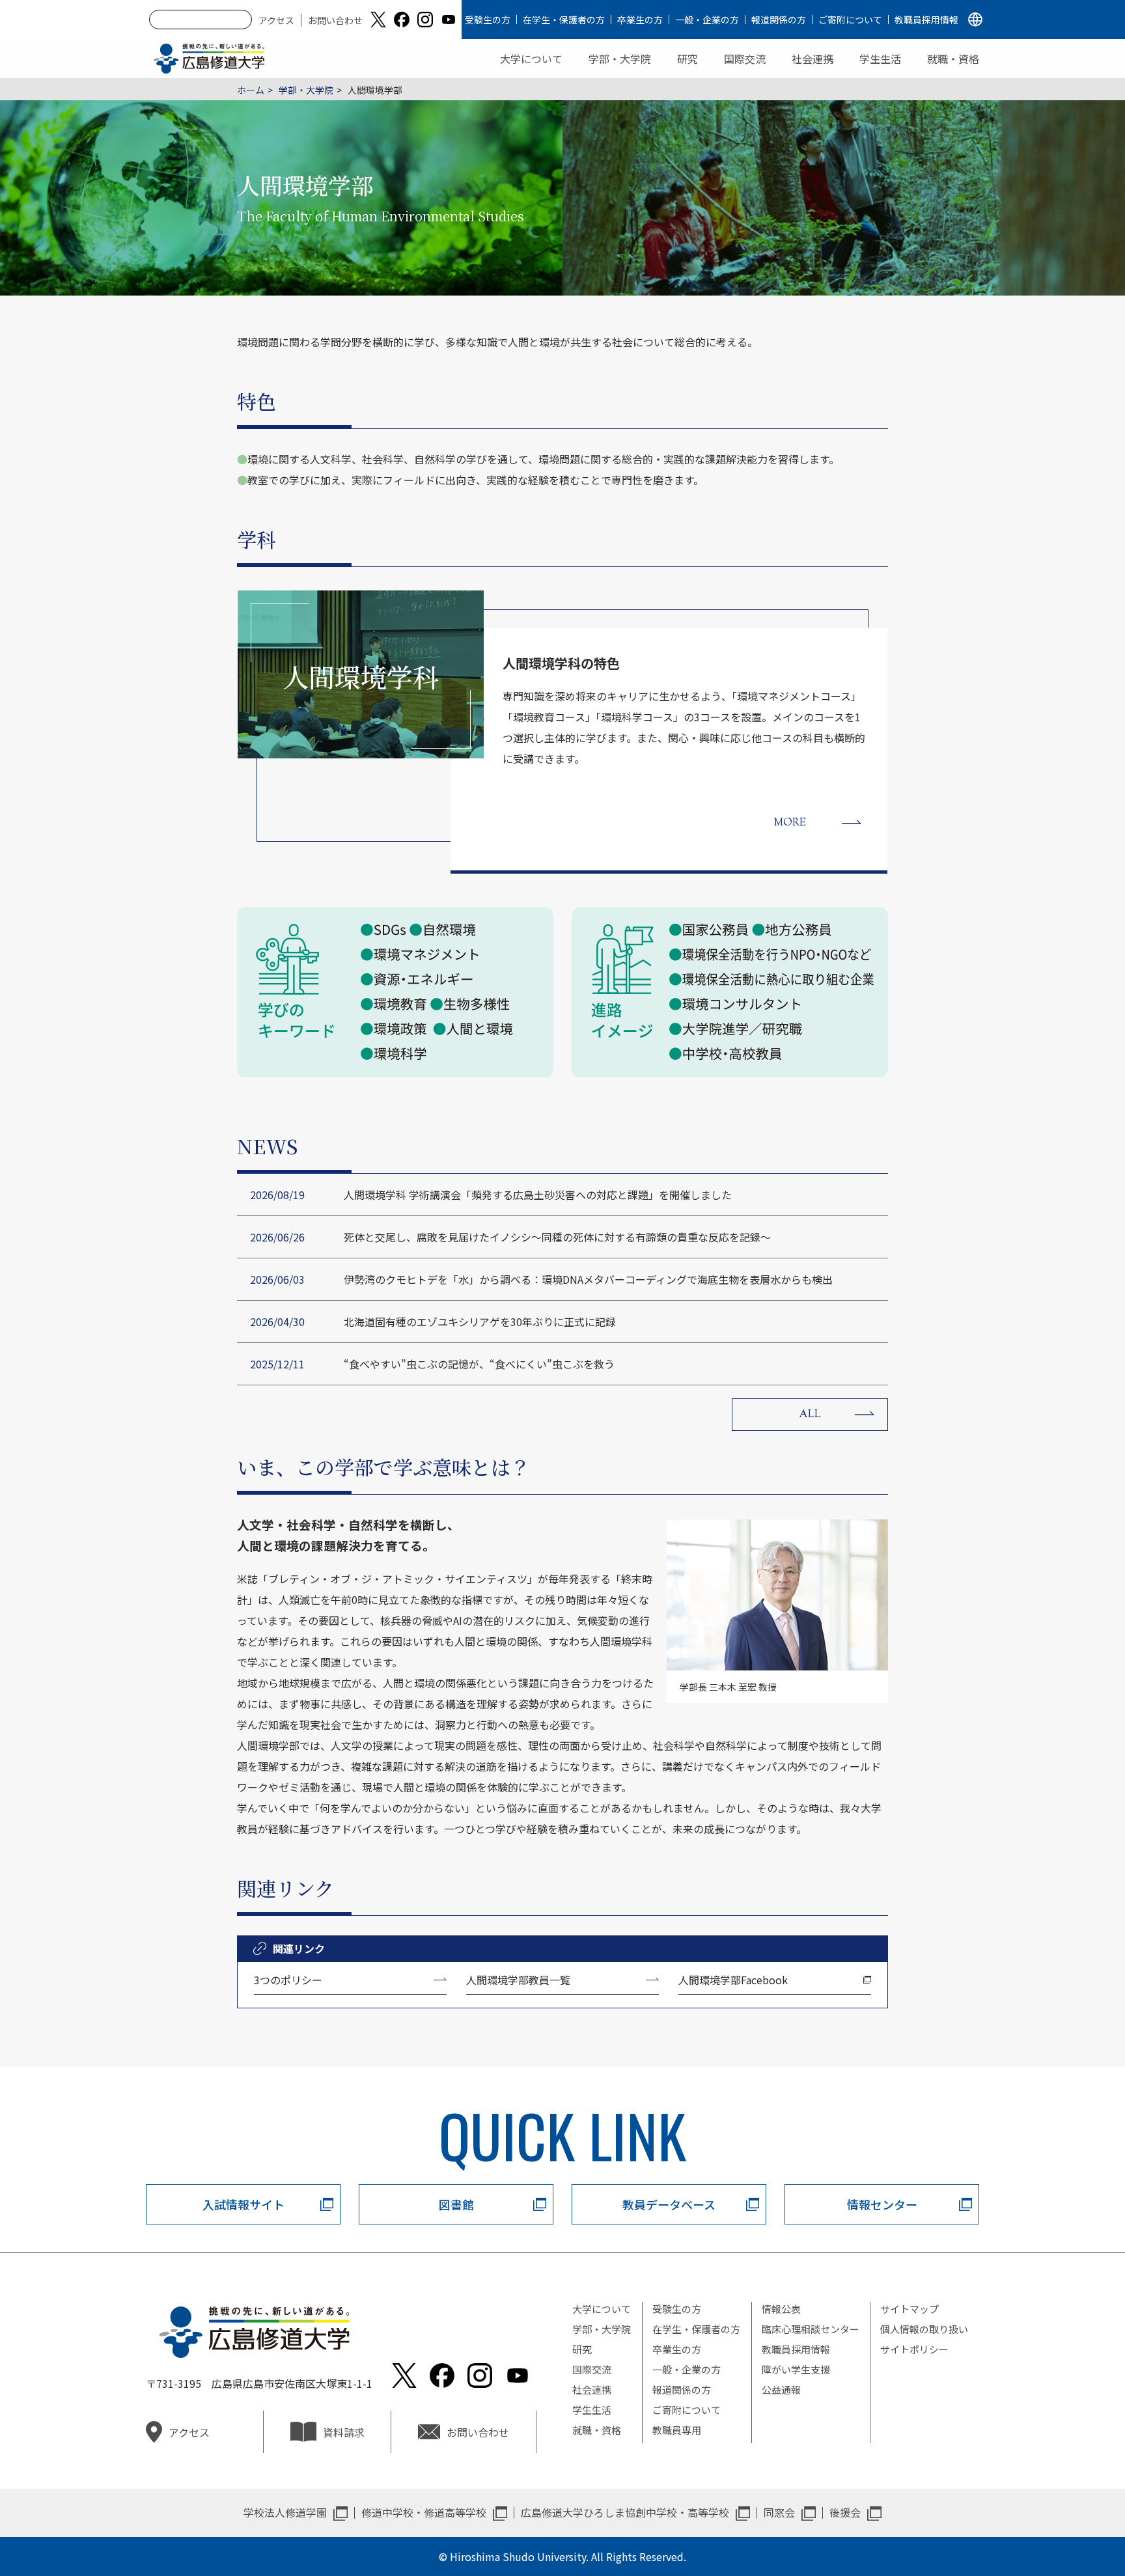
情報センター (882, 2204)
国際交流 (745, 59)
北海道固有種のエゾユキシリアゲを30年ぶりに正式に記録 (480, 1322)
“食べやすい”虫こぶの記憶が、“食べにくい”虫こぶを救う (479, 1364)
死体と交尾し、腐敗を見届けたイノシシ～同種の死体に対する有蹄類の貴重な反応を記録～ (557, 1237)
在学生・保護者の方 (564, 20)
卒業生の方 (640, 20)
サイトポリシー (914, 2349)
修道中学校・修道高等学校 (424, 2512)
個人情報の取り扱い (924, 2329)
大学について (531, 59)
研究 (687, 59)
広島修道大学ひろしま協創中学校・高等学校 (625, 2512)
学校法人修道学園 (285, 2512)
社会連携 (812, 59)
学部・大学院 (620, 59)
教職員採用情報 (926, 20)
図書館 (456, 2204)
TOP (1050, 2525)
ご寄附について (850, 20)
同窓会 (779, 2512)
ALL (810, 1415)
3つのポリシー (288, 1980)
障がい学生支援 (796, 2369)
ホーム (251, 90)
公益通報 (781, 2389)
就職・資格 (953, 59)
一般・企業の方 (707, 20)
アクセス (276, 20)
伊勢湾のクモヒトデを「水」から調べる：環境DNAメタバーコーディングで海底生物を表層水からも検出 (588, 1279)
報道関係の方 (779, 20)
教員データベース (669, 2204)
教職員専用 (677, 2430)
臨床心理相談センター (811, 2329)
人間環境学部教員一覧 (518, 1980)
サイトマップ (910, 2309)
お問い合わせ (335, 20)
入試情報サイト (243, 2204)
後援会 (845, 2512)
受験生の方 (488, 20)
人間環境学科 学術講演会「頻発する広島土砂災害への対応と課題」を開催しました (538, 1195)
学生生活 (880, 59)
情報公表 (781, 2309)
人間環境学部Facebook (733, 1980)
